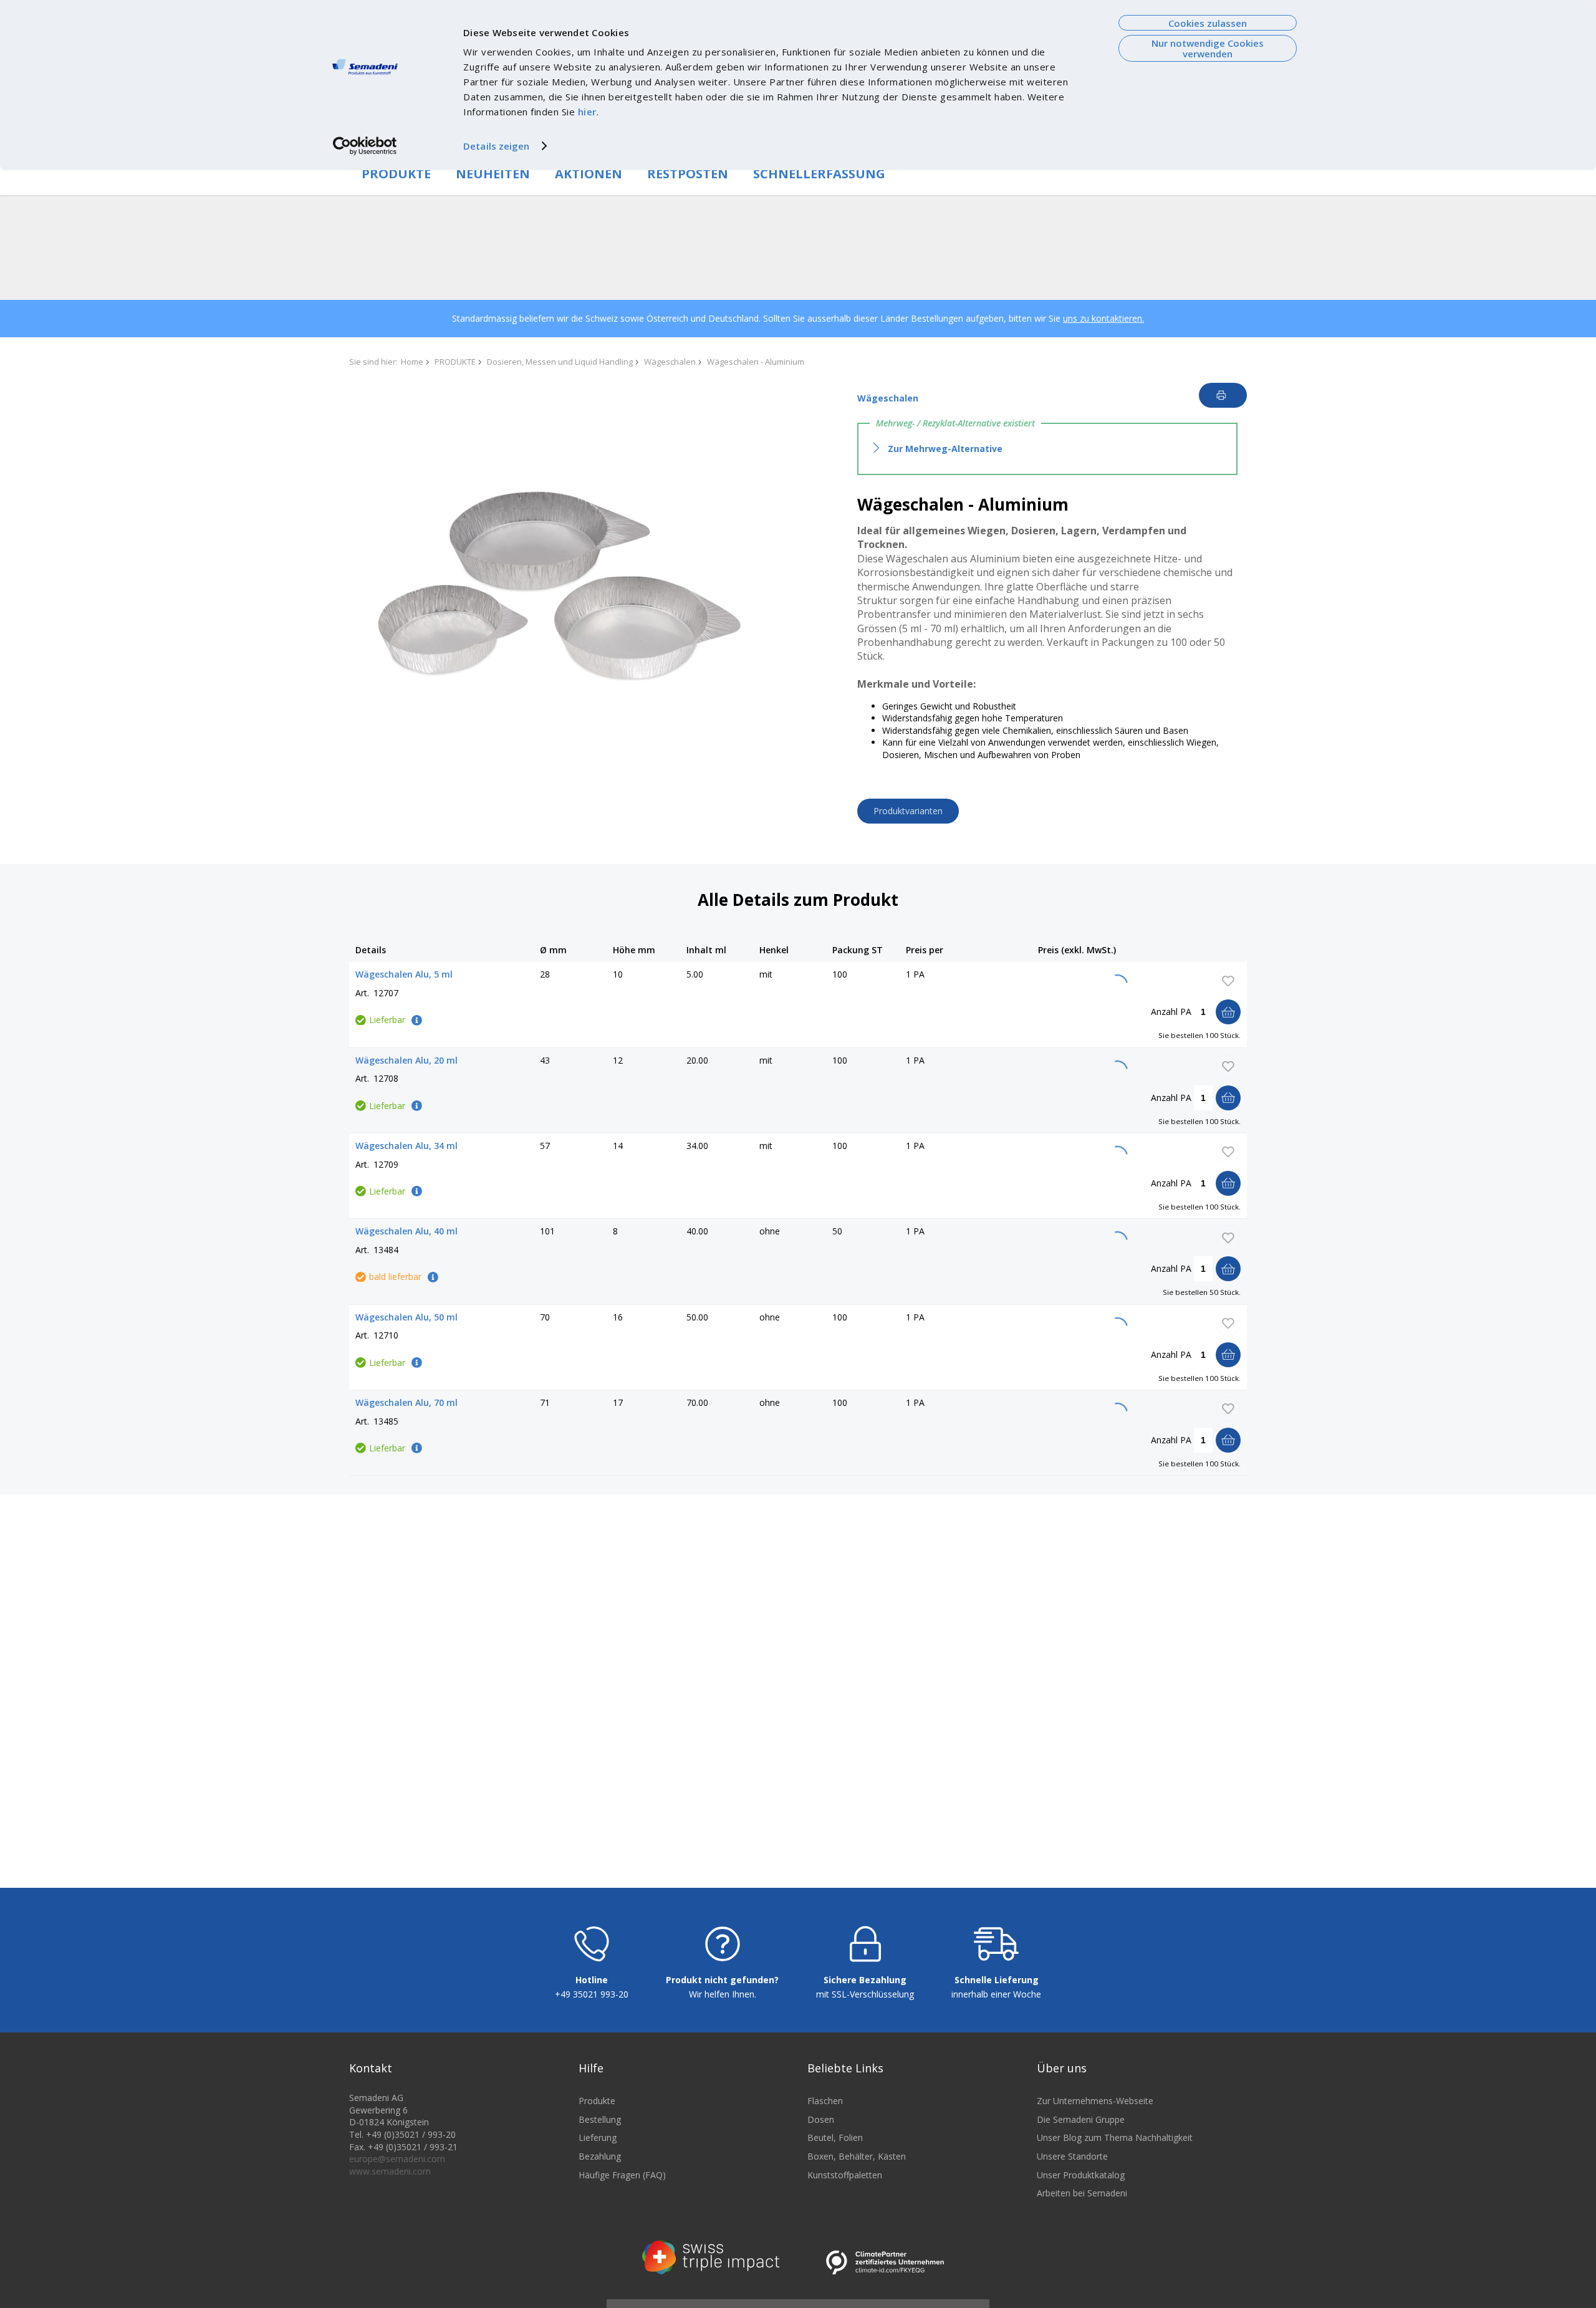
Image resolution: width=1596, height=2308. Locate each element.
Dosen (821, 2119)
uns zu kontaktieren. (1103, 318)
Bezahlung (600, 2156)
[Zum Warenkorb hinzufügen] (1228, 1012)
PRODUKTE (396, 174)
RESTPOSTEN (688, 174)
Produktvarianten (908, 811)
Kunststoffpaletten (845, 2175)
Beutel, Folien (835, 2137)
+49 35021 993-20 (592, 1994)
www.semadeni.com (390, 2171)
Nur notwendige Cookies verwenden (1208, 48)
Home (412, 362)
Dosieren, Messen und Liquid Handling (560, 362)
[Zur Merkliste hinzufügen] (1228, 981)
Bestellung (600, 2119)
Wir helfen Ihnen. (723, 1994)
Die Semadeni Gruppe (1081, 2119)
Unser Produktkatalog (1081, 2175)
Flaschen (825, 2101)
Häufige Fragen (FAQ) (622, 2175)
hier (587, 112)
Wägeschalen (670, 362)
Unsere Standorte (1072, 2156)
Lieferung (598, 2137)
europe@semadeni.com (397, 2159)
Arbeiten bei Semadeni (1082, 2193)
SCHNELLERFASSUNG (819, 174)
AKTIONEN (589, 174)
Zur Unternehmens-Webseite (1095, 2101)
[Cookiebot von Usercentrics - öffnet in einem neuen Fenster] (365, 146)
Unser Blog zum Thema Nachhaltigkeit (1115, 2137)
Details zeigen (496, 146)
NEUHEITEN (493, 174)
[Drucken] (1223, 395)
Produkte (597, 2101)
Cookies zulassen (1208, 23)
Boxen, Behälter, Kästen (857, 2156)
